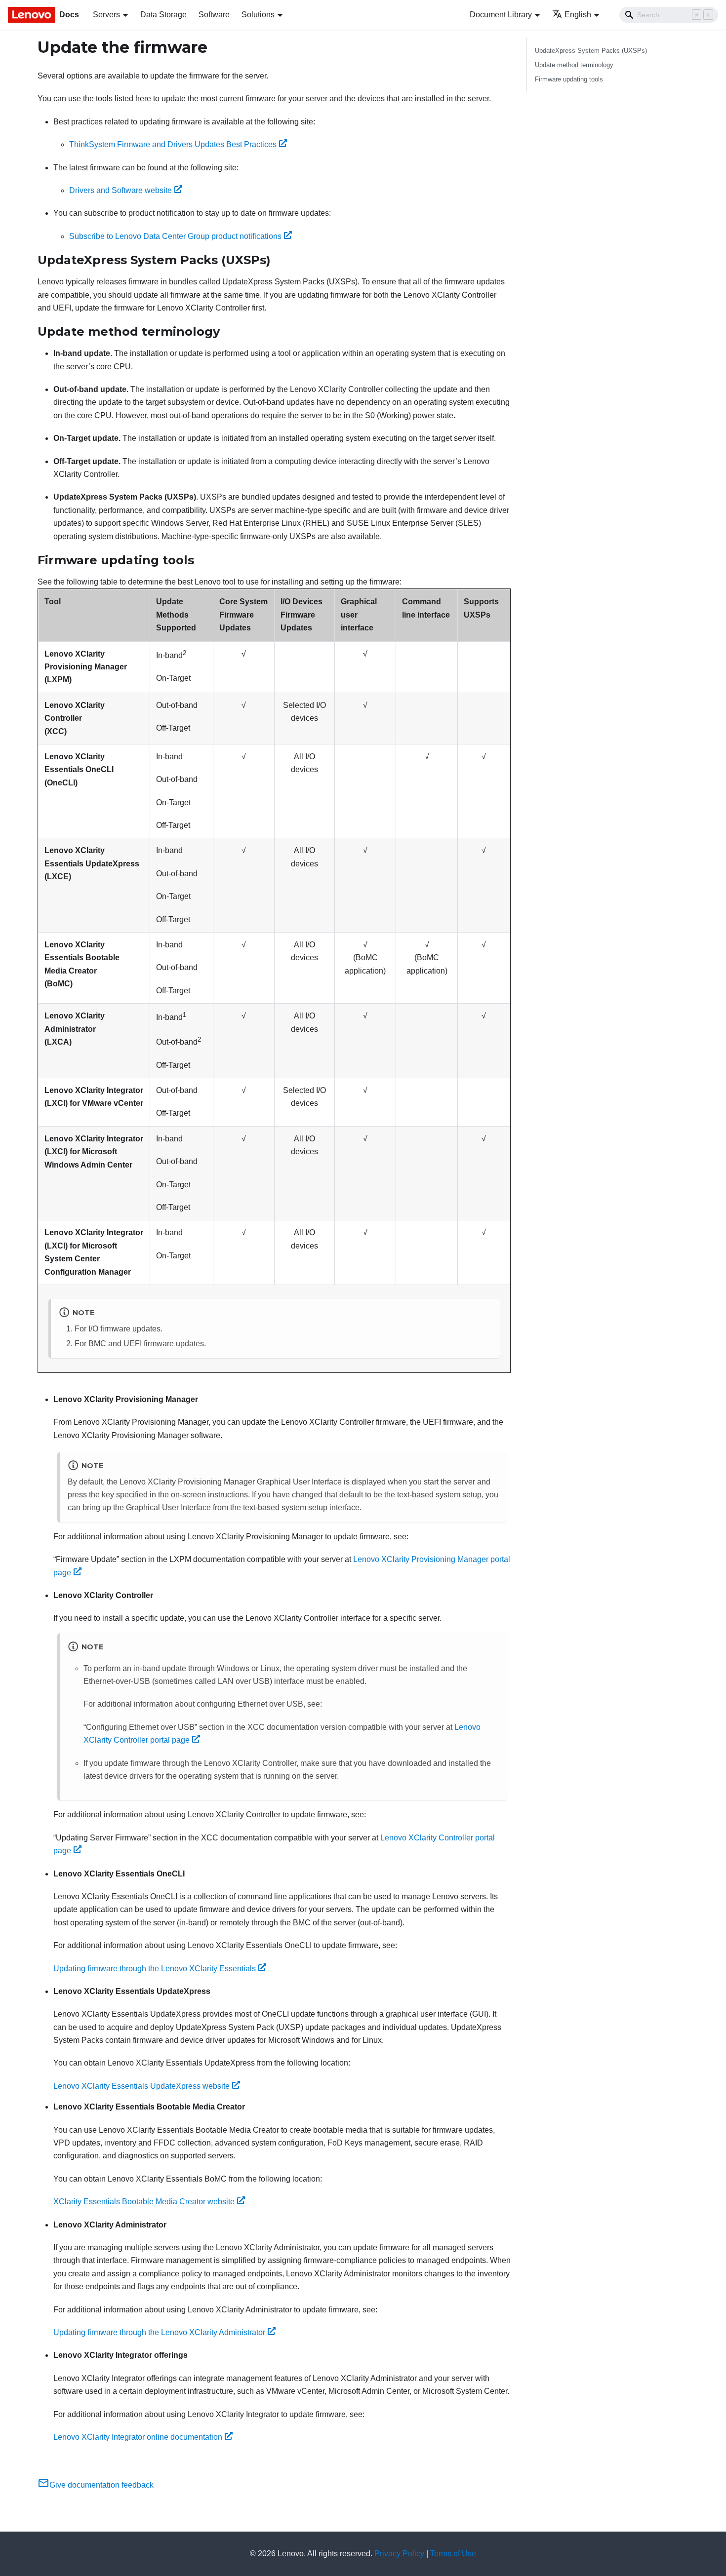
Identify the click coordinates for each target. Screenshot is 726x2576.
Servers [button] (106, 15)
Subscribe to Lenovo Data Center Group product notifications (175, 236)
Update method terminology (574, 65)
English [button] (578, 15)
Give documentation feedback (101, 2485)
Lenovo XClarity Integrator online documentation (138, 2437)
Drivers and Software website (121, 190)
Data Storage (163, 15)
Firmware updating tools (569, 79)
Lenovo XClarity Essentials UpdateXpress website (141, 2086)
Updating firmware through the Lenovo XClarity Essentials (155, 1969)
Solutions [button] (258, 15)
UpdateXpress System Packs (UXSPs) (591, 51)
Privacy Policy (399, 2554)
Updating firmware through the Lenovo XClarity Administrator (159, 2332)
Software (214, 15)
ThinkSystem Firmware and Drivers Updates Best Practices (173, 144)
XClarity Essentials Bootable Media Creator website (144, 2202)
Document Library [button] (501, 15)
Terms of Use (453, 2554)
